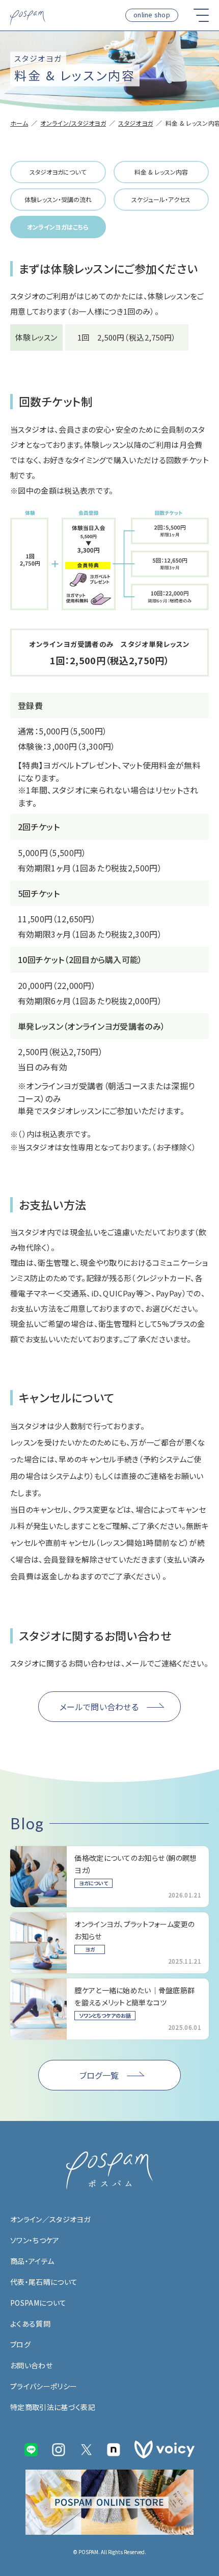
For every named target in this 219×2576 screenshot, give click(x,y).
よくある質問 (30, 2324)
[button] (201, 15)
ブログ (20, 2344)
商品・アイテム (32, 2261)
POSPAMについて (38, 2303)
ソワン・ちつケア (35, 2240)
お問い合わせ (31, 2365)
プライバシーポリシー (44, 2386)
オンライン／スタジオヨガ (50, 2219)
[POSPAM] (28, 18)
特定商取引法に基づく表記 (53, 2407)
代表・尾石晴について (44, 2282)
